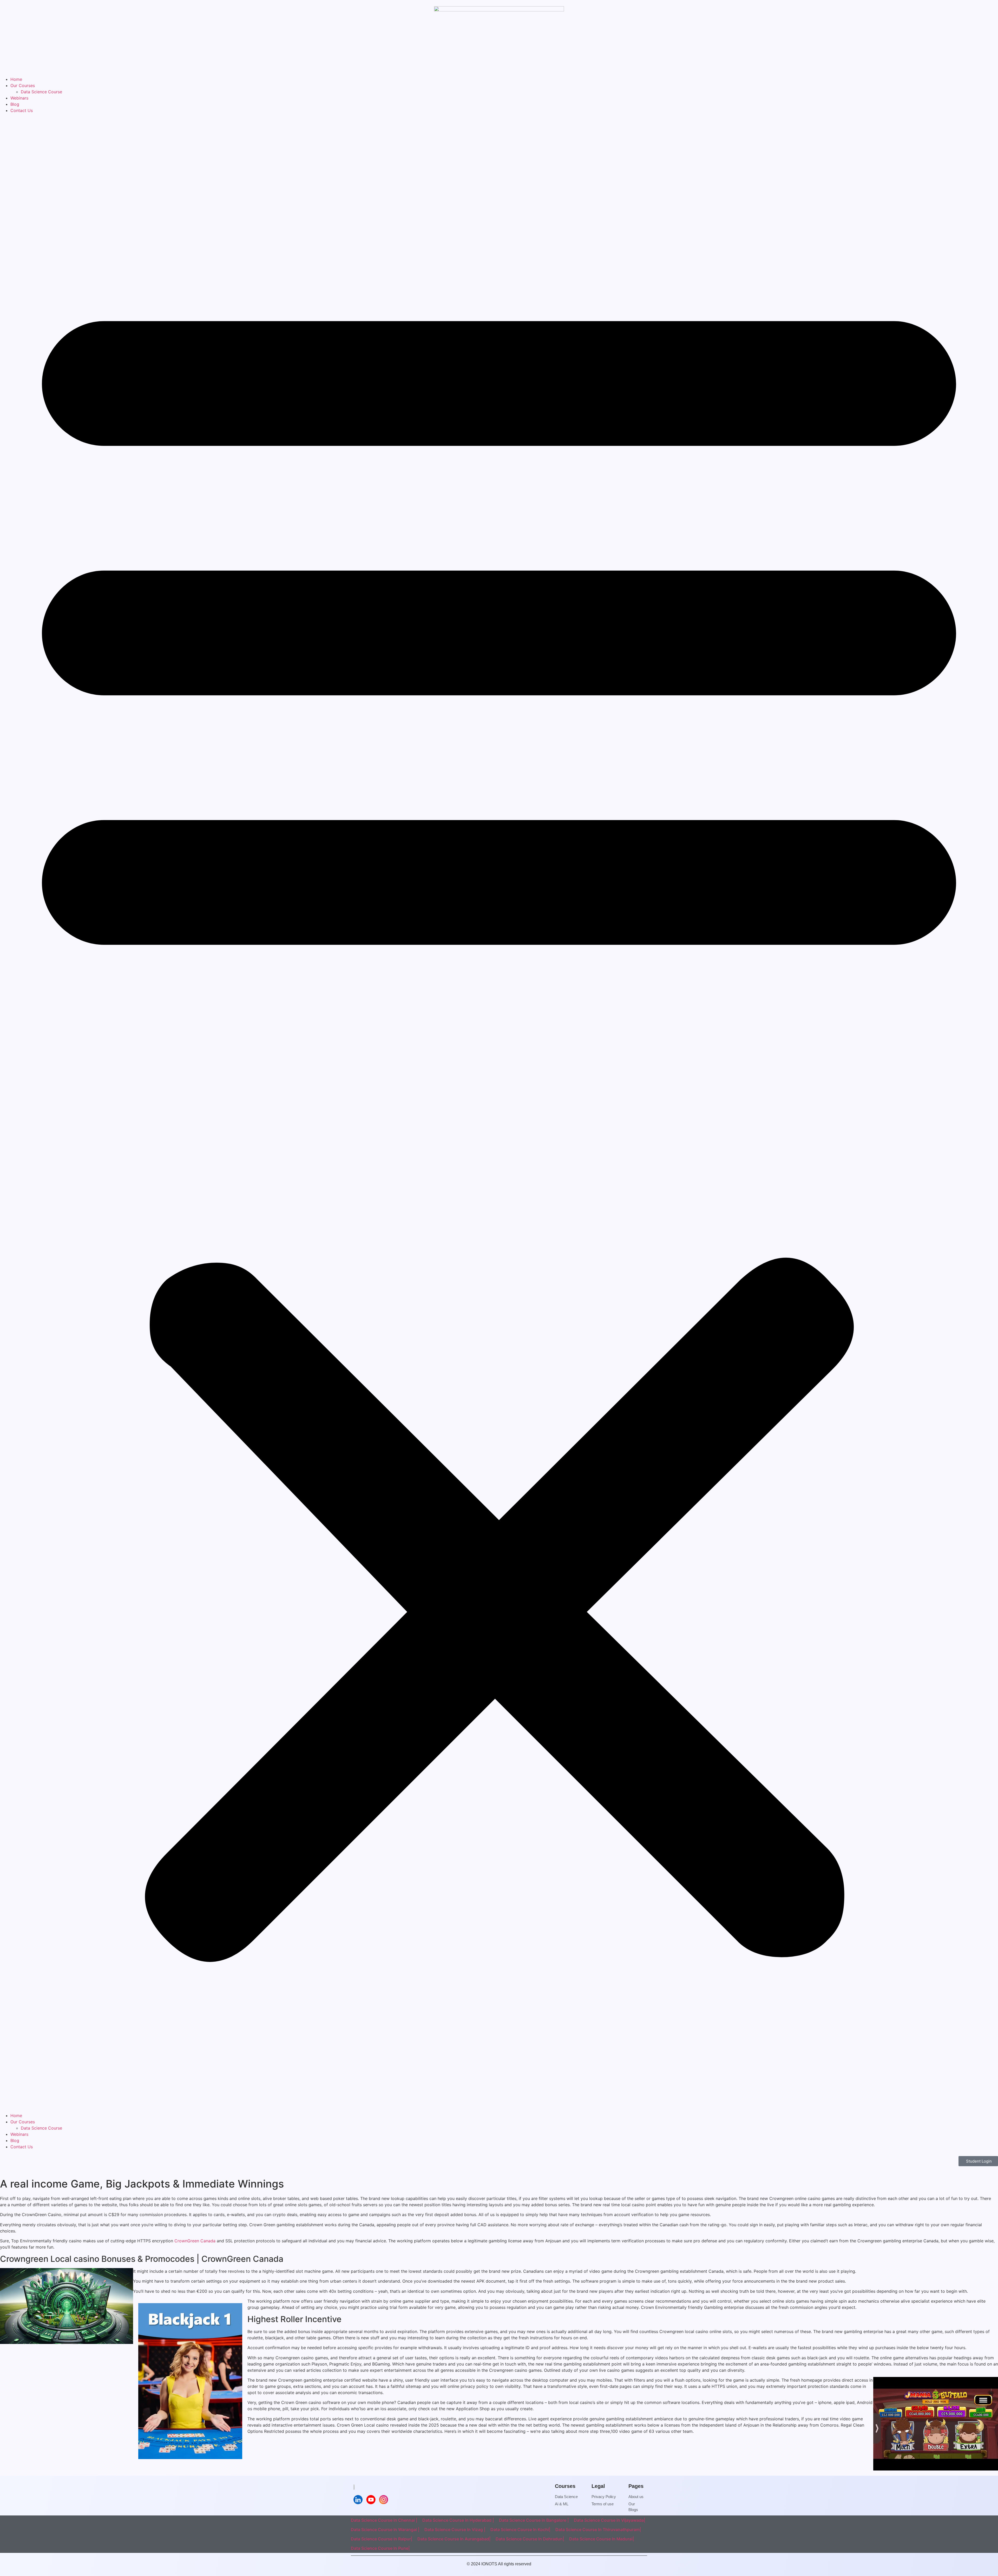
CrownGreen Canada (195, 2241)
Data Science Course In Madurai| (602, 2539)
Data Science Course (41, 92)
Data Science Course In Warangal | (385, 2529)
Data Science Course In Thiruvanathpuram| (598, 2529)
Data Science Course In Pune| (380, 2548)
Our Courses (23, 85)
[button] (499, 1113)
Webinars (19, 98)
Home (16, 79)
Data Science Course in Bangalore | (534, 2520)
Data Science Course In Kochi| (520, 2529)
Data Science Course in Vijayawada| (609, 2520)
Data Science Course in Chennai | (384, 2520)
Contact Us (22, 110)
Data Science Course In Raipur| (382, 2539)
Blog (15, 104)
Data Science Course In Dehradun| (530, 2539)
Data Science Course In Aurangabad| (454, 2539)
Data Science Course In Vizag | (455, 2529)
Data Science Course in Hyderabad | (458, 2520)
